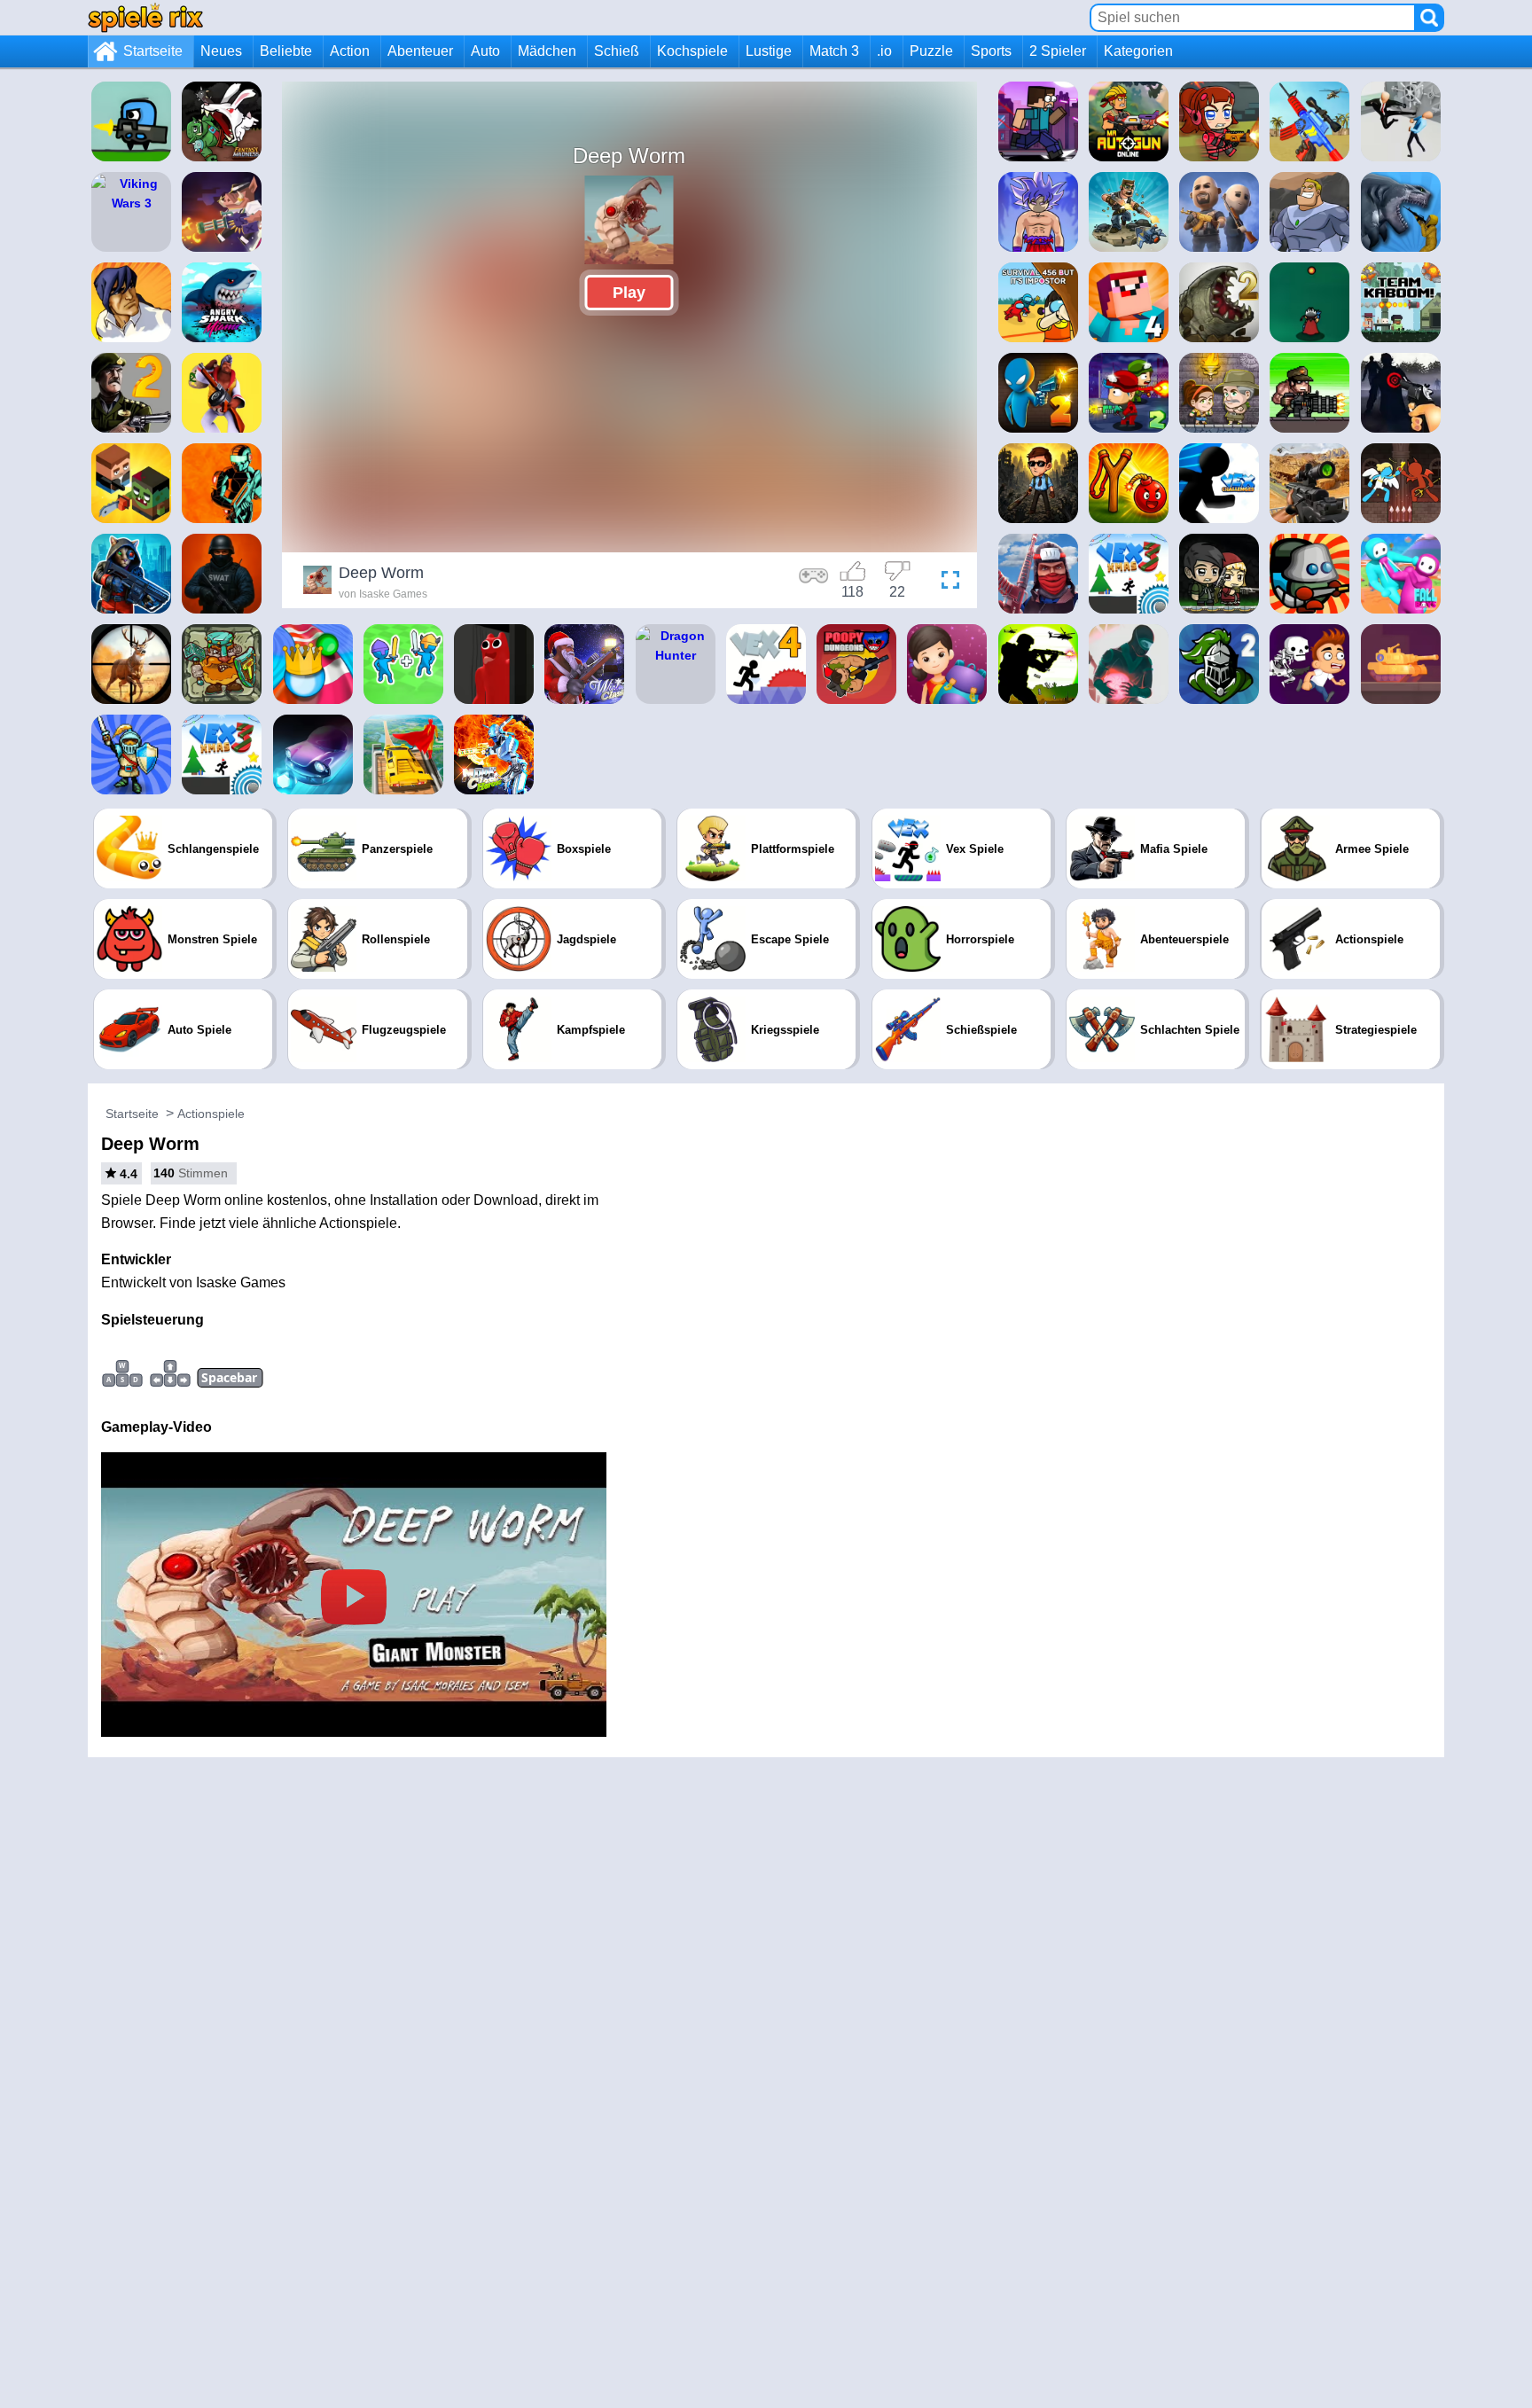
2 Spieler (1058, 51)
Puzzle (931, 51)
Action (350, 51)
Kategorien (1138, 51)
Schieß (617, 51)
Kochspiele (692, 51)
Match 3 (834, 51)
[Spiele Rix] (145, 17)
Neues (221, 51)
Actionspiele (211, 1114)
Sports (991, 51)
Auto (485, 51)
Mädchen (547, 51)
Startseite (153, 51)
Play (629, 293)
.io (884, 51)
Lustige (769, 51)
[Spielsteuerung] (814, 582)
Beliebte (286, 51)
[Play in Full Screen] (946, 582)
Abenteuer (420, 51)
